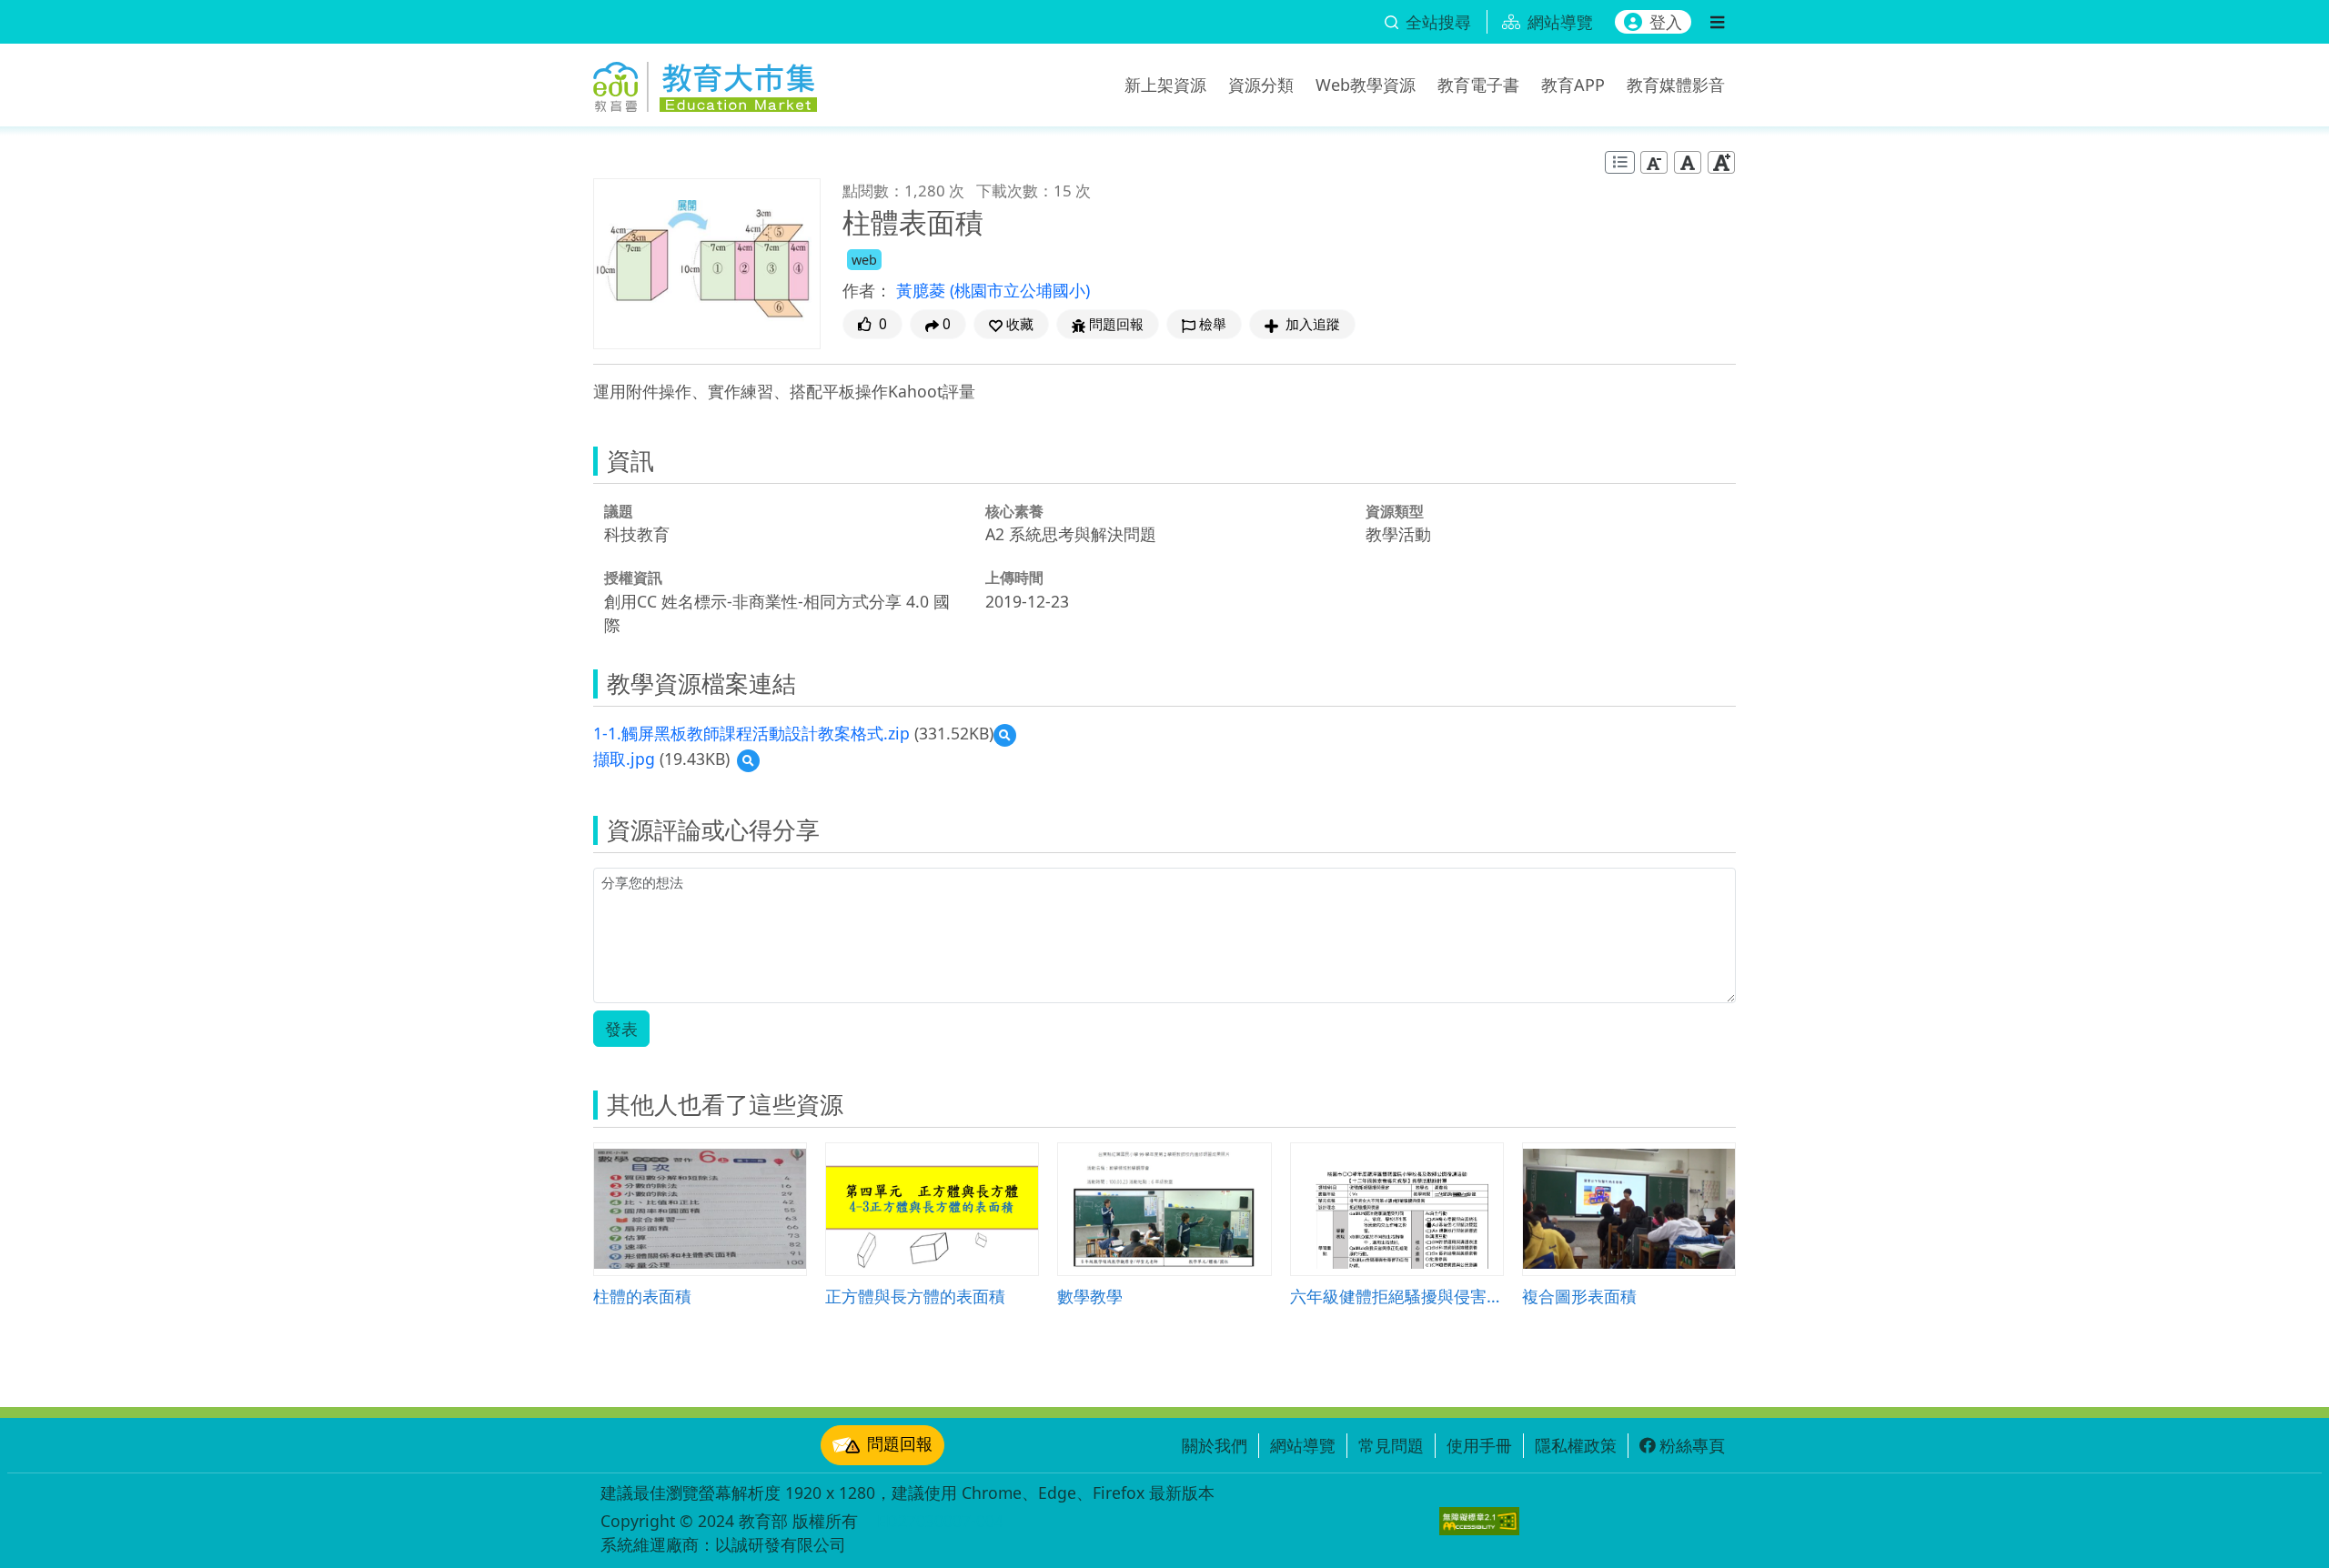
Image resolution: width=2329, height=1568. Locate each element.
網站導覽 (1303, 1445)
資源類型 (1395, 511)
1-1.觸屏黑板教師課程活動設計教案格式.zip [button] (751, 733)
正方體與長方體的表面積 (915, 1296)
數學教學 (1090, 1296)
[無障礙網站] (1479, 1521)
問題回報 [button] (1116, 324)
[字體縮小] (1654, 162)
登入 (1666, 22)
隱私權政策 (1576, 1445)
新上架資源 (1165, 85)
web (864, 260)
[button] (1011, 324)
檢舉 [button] (1213, 324)
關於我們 (1215, 1445)
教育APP (1573, 85)
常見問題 (1391, 1445)
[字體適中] (1688, 162)
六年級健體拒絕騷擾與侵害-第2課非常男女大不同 (1397, 1296)
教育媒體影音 (1676, 85)
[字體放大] (1721, 162)
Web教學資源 (1366, 85)
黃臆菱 (923, 290)
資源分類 (1261, 85)
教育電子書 (1478, 85)
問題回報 (900, 1443)
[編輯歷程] (1620, 162)
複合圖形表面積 (1579, 1296)
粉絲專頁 (1692, 1445)
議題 (619, 511)
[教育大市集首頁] (705, 82)
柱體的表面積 (642, 1296)
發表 (621, 1029)
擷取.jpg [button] (624, 759)
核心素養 (1014, 511)
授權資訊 (633, 578)
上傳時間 (1014, 578)
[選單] (1717, 22)
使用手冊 (1479, 1445)
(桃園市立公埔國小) (1020, 290)
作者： (867, 290)
